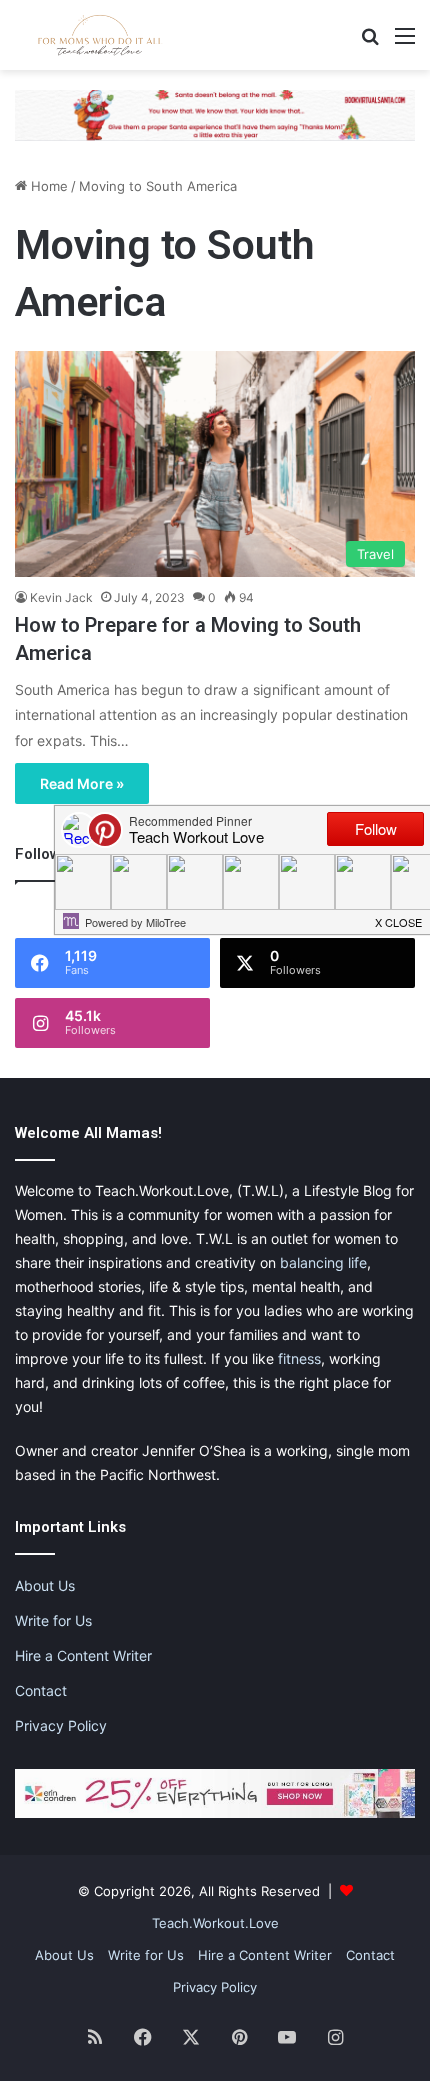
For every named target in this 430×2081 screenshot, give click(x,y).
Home (47, 186)
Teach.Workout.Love (215, 1923)
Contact (41, 1690)
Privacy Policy (61, 1725)
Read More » (82, 783)
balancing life (323, 1262)
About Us (45, 1585)
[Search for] (370, 42)
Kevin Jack (61, 597)
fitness (299, 1358)
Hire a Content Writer (83, 1655)
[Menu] (405, 42)
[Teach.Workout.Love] (100, 35)
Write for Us (53, 1620)
